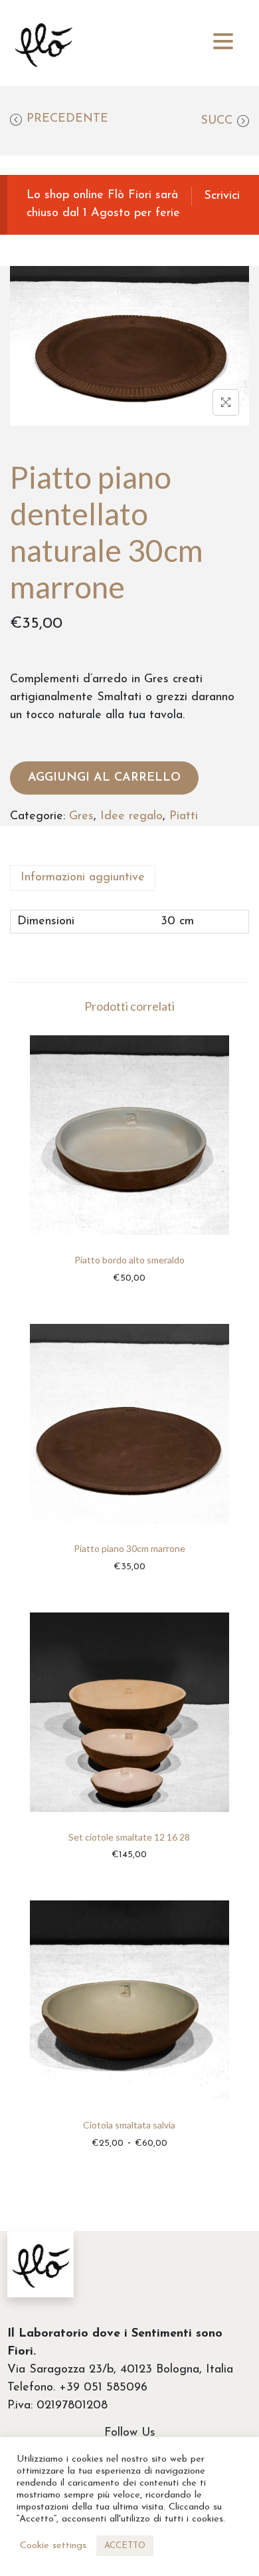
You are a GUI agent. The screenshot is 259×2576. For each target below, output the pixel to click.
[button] (223, 42)
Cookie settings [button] (53, 2546)
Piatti (184, 817)
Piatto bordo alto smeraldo (129, 1260)
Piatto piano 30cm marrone (129, 1548)
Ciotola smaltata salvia (129, 2125)
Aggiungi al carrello (104, 778)
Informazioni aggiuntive (83, 878)
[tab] (129, 878)
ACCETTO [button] (125, 2546)
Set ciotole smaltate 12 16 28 (129, 1837)
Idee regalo (131, 817)
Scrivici (222, 196)
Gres (81, 817)
